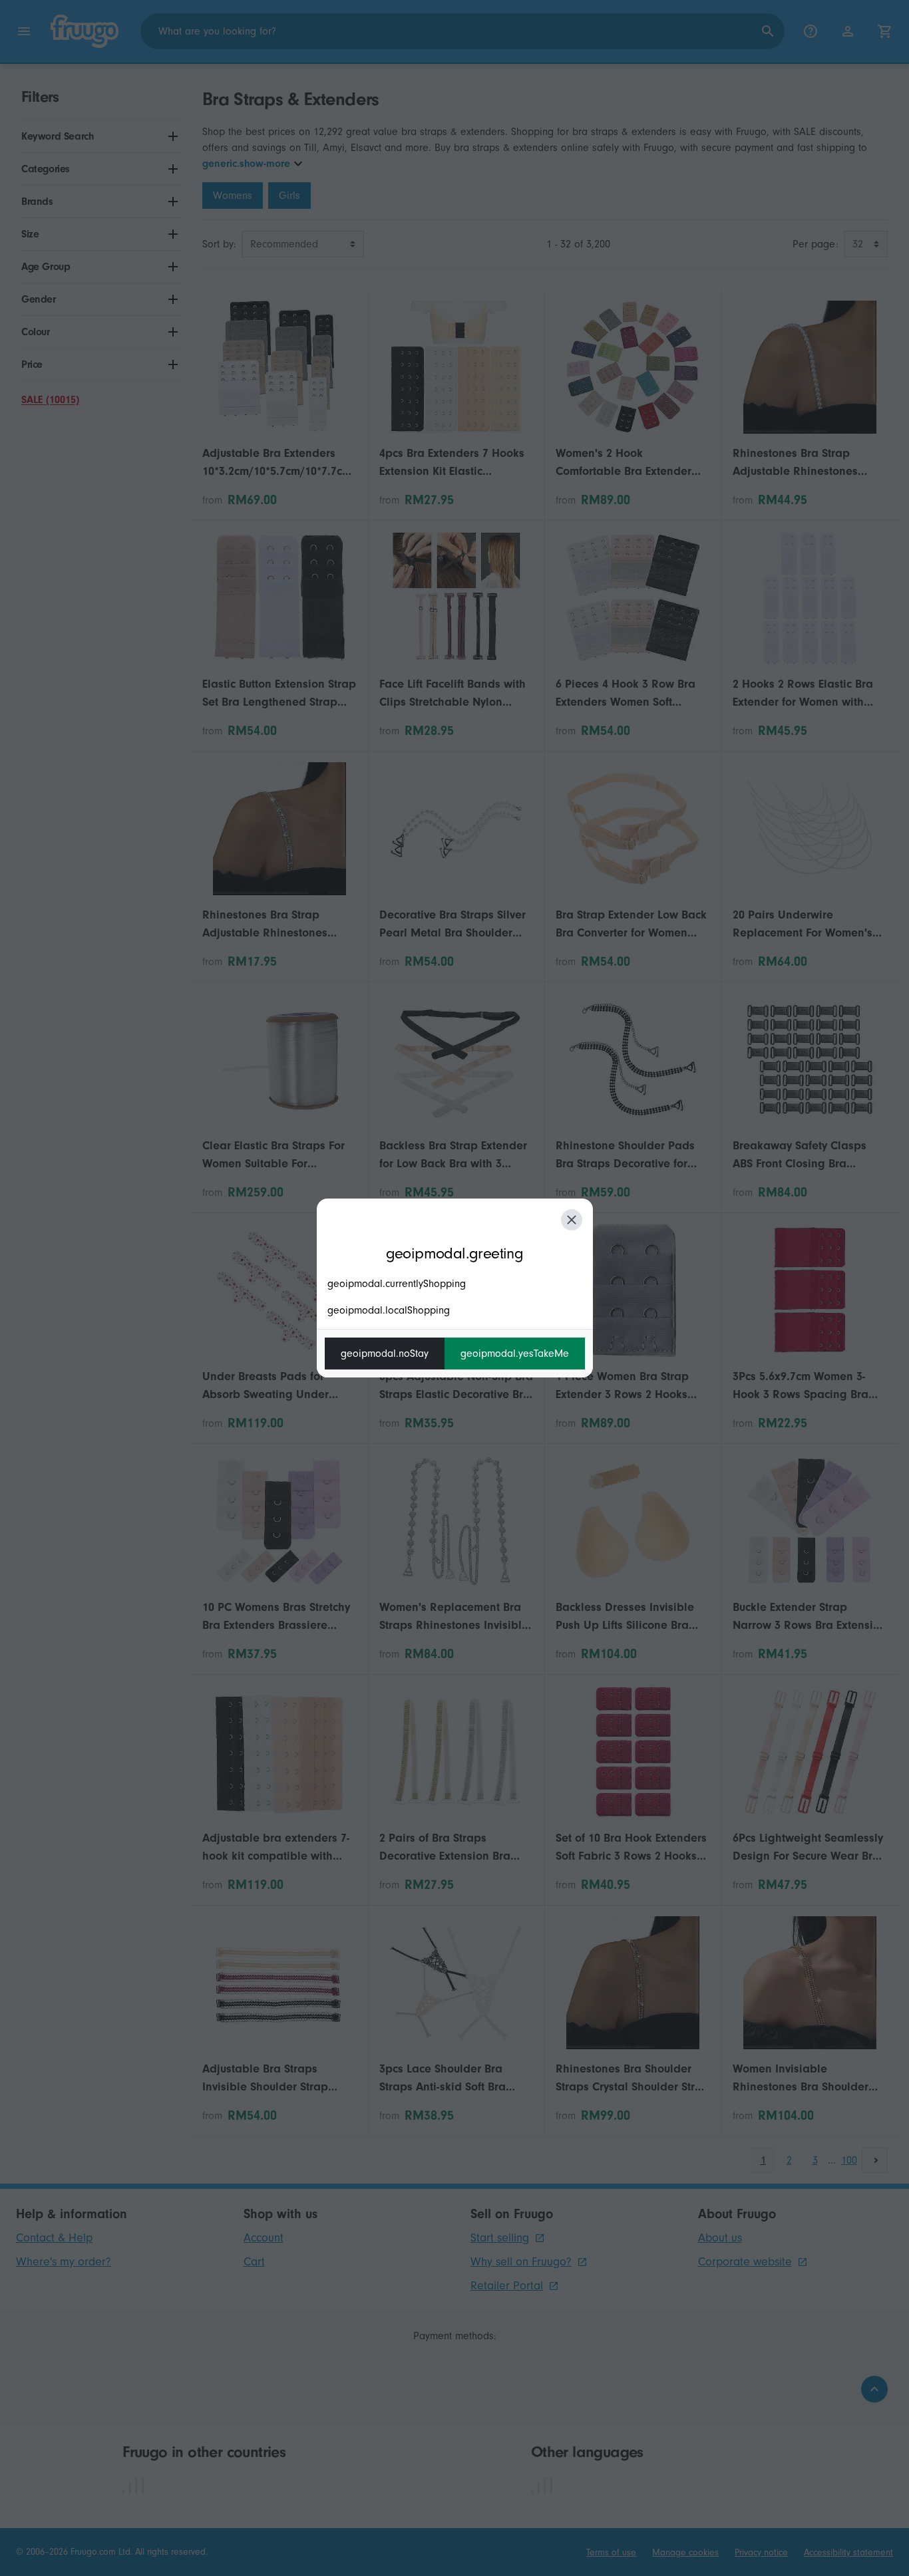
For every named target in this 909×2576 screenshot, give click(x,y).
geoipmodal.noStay (385, 1354)
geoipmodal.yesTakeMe (515, 1354)
